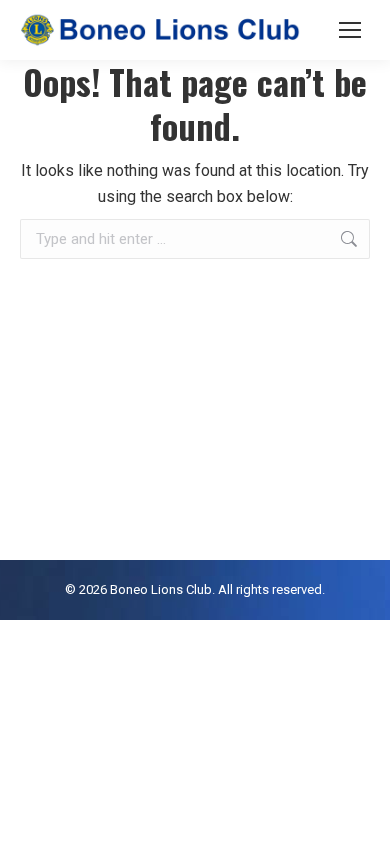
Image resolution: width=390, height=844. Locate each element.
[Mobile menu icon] (350, 30)
